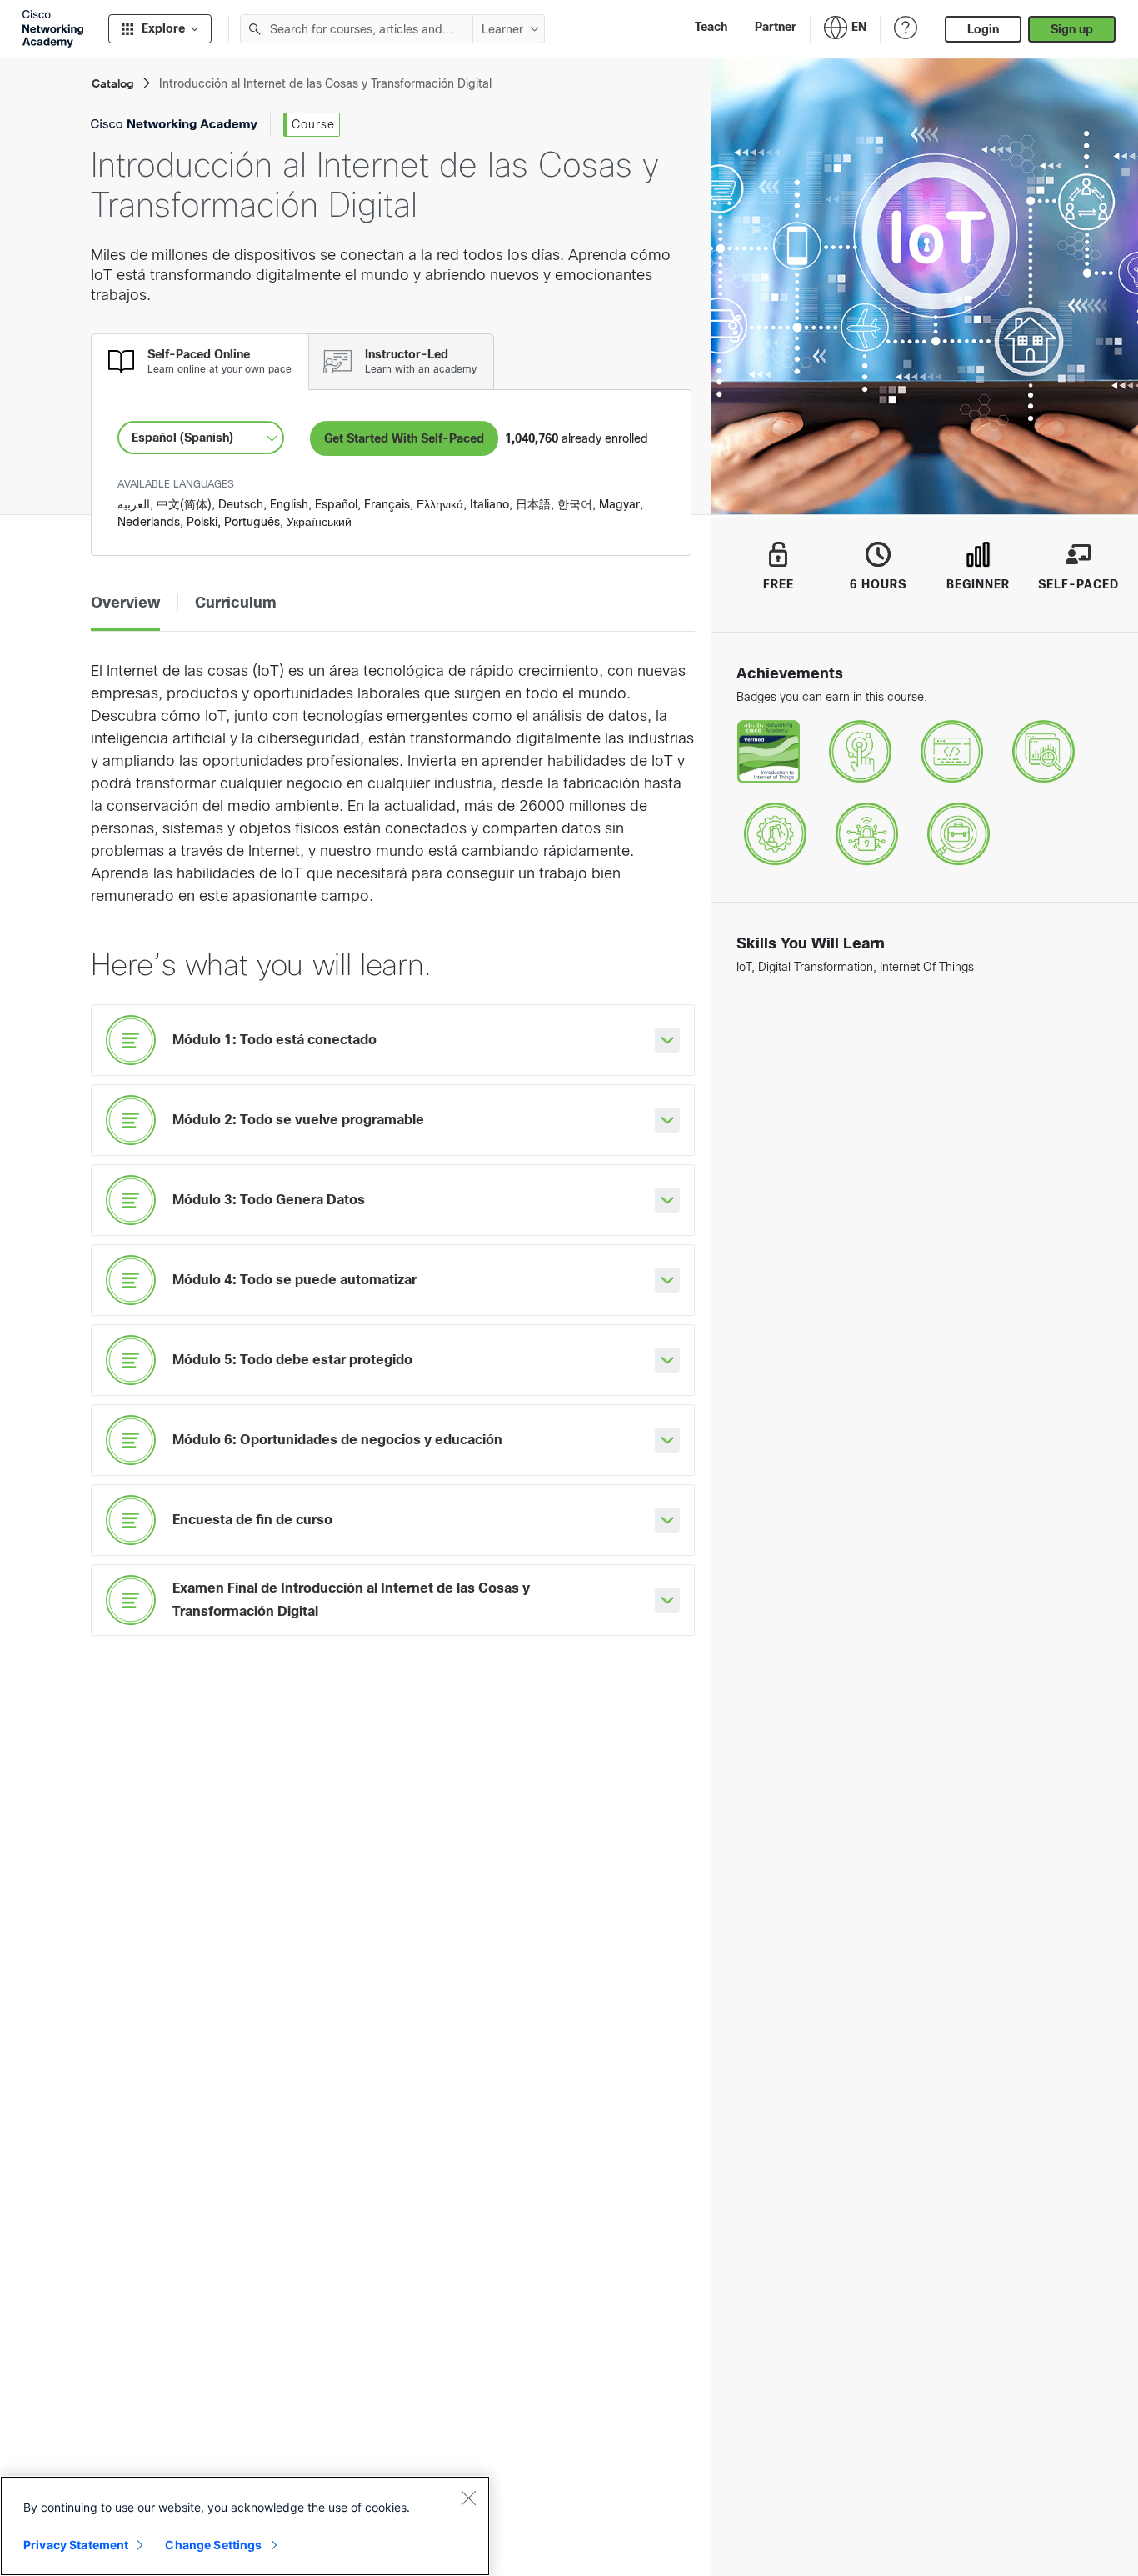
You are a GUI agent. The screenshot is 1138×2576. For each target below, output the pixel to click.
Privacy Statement (76, 2545)
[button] (125, 603)
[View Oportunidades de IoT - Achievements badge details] (958, 835)
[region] (245, 2526)
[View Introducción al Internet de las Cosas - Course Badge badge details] (769, 752)
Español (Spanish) (182, 438)
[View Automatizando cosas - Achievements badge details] (775, 835)
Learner (502, 29)
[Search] (255, 29)
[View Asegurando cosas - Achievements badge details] (867, 835)
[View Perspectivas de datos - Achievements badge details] (1043, 752)
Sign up (1072, 29)
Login (983, 29)
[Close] (468, 2498)
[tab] (200, 362)
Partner (776, 27)
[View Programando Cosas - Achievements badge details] (952, 752)
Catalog (113, 84)
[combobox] (357, 29)
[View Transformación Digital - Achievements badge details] (860, 752)
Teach (711, 27)
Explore (163, 28)
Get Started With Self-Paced (404, 438)
